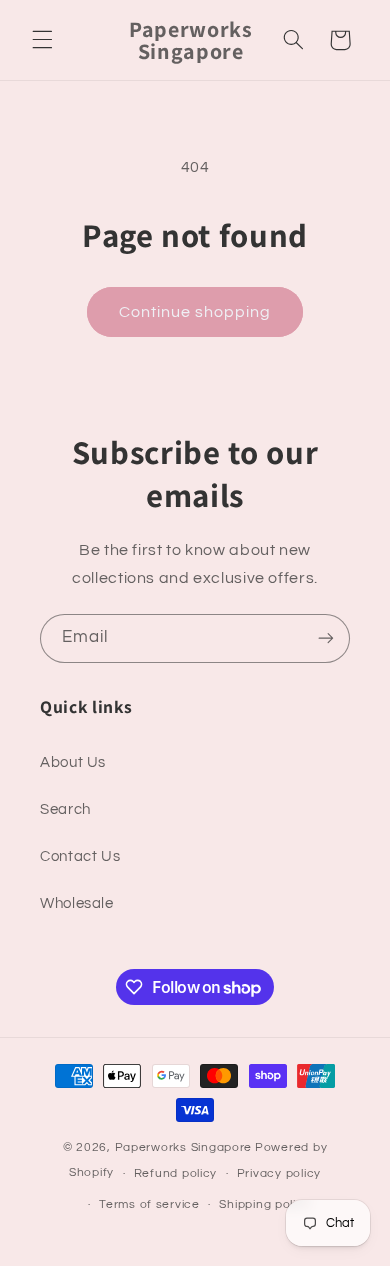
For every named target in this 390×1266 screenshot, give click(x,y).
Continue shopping (195, 312)
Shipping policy (264, 1204)
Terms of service (149, 1204)
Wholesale (77, 903)
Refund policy (176, 1173)
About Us (73, 762)
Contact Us (80, 856)
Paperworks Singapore (184, 1147)
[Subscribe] (326, 638)
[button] (42, 40)
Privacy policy (279, 1173)
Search (65, 809)
